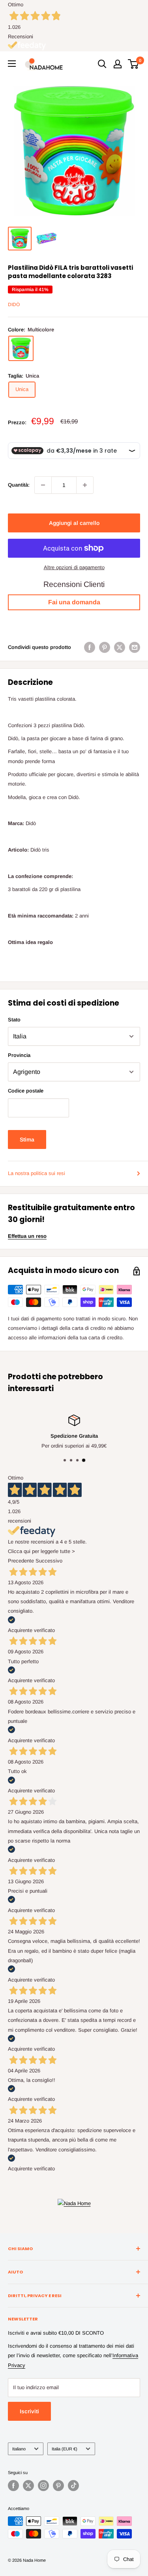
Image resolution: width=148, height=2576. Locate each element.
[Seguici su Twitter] (28, 2486)
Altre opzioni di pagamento (74, 567)
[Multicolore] (21, 348)
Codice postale (26, 1091)
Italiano (19, 2449)
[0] (134, 64)
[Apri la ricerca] (102, 64)
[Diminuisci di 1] (43, 485)
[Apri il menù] (12, 64)
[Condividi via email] (135, 647)
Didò (14, 305)
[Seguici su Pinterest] (58, 2486)
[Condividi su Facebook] (90, 647)
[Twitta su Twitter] (120, 647)
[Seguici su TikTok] (73, 2486)
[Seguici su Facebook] (13, 2486)
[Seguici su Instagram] (43, 2486)
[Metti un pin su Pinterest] (105, 647)
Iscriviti (29, 2411)
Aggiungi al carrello (74, 523)
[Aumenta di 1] (85, 485)
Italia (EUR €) (65, 2449)
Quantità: (19, 485)
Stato (14, 1020)
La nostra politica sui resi (37, 1173)
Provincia (19, 1055)
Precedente (21, 1561)
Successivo (49, 1561)
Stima (27, 1139)
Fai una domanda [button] (74, 602)
